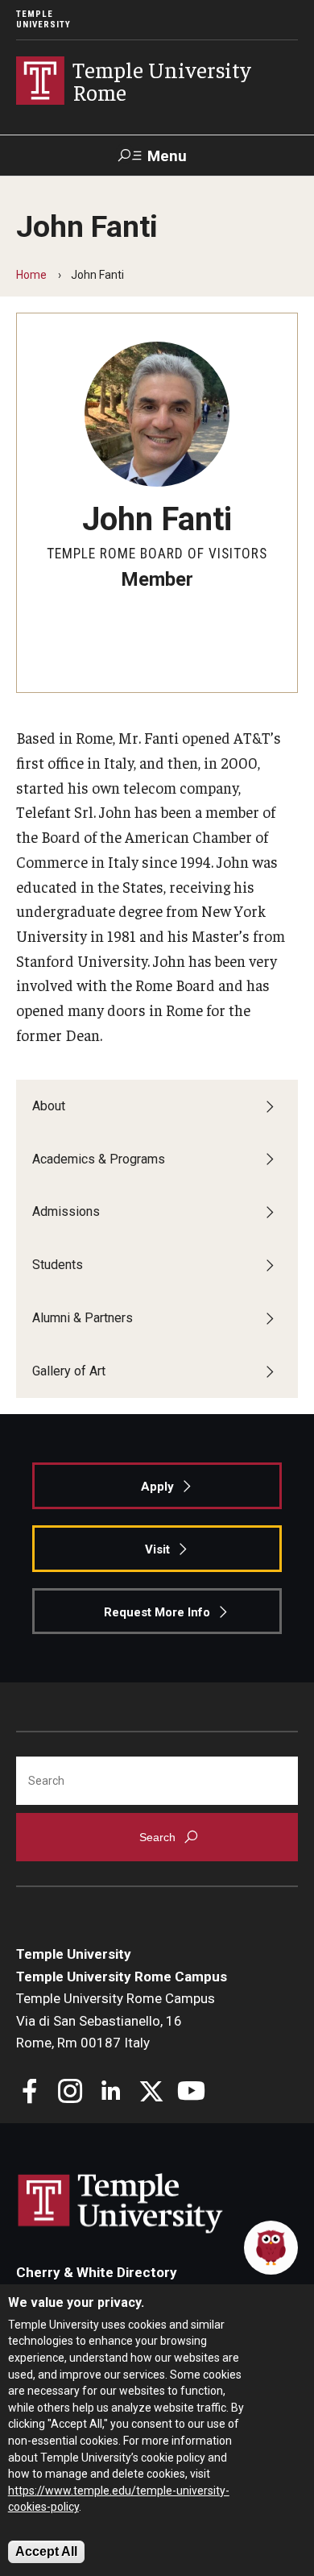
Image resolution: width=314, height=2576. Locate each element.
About (49, 1106)
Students (58, 1265)
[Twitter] (151, 2093)
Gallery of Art (69, 1371)
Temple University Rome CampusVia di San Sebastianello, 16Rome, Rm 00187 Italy (116, 2020)
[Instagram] (70, 2093)
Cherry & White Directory (97, 2272)
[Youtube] (191, 2093)
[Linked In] (111, 2093)
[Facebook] (30, 2093)
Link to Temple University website (121, 2204)
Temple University (43, 19)
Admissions (66, 1211)
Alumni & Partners (83, 1318)
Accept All (46, 2551)
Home (31, 275)
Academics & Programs (99, 1159)
